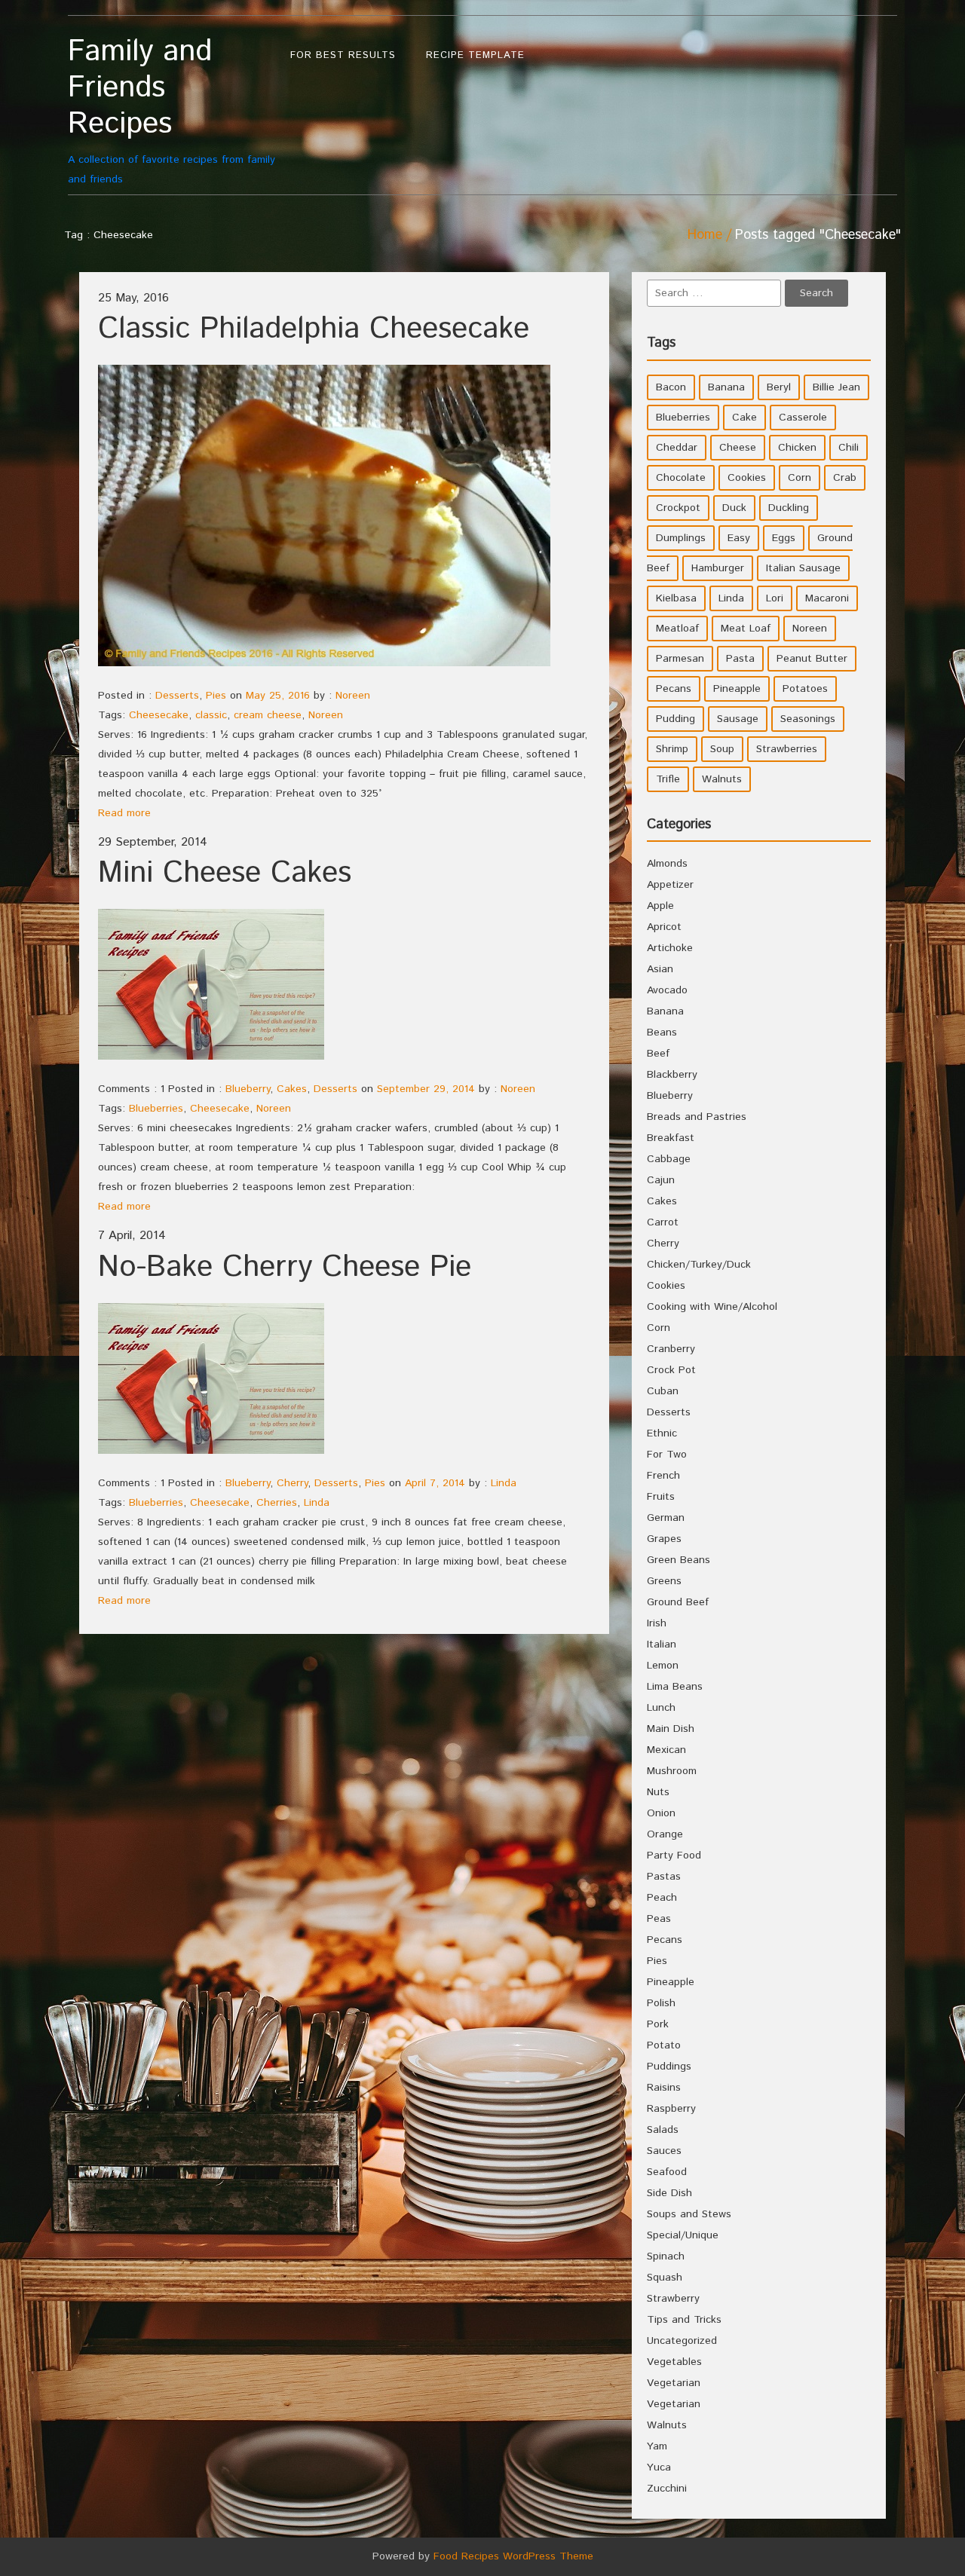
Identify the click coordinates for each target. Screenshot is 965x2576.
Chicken (797, 448)
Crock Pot (671, 1370)
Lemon (663, 1666)
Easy (739, 538)
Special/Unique (683, 2235)
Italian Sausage (803, 568)
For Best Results (343, 55)
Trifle (668, 779)
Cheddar (677, 448)
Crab (845, 478)
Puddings (669, 2067)
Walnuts (722, 779)
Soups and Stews (689, 2214)
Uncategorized (682, 2341)
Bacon (671, 387)
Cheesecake (159, 715)
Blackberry (672, 1075)
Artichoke (670, 948)
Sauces (664, 2151)
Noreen (353, 696)
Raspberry (671, 2109)
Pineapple (737, 689)
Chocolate (681, 478)
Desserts (177, 696)
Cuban (663, 1391)
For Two (667, 1455)
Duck (734, 508)
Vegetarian (674, 2383)
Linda (504, 1483)
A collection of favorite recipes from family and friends (172, 110)
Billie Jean (836, 387)
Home (705, 235)
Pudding (675, 719)
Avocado (667, 990)
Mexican (666, 1750)
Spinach (666, 2256)
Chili (849, 448)
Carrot (663, 1222)
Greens (664, 1581)
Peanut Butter (812, 659)
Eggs (784, 538)
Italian (662, 1644)
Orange (665, 1834)
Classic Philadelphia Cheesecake (314, 329)
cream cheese (268, 715)
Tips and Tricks (684, 2320)
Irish (657, 1623)
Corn (800, 478)
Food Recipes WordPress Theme (513, 2556)
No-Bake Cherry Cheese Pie (285, 1267)
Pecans (674, 689)
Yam (657, 2446)
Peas (659, 1919)
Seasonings (808, 719)
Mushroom (672, 1771)
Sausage (738, 719)
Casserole (803, 418)
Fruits (661, 1497)
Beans (662, 1033)
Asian (660, 969)
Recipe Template (475, 55)
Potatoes (805, 689)
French (663, 1476)
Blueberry (248, 1089)
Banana (726, 387)
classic (211, 715)
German (666, 1518)
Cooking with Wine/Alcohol (712, 1307)
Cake (744, 418)
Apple (660, 906)
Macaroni (827, 598)
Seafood (667, 2172)
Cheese (738, 448)
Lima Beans (675, 1687)
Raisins (664, 2088)
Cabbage (669, 1159)
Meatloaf (677, 629)
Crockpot (678, 508)
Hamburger (718, 568)
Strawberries (787, 749)
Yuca (659, 2467)
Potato (664, 2045)
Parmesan (680, 659)
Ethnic (662, 1433)
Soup (722, 749)
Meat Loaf (746, 629)
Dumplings (681, 538)
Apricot (664, 927)
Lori (775, 598)
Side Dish (669, 2193)
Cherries (277, 1503)
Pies (216, 696)
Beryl (779, 387)
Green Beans (679, 1560)
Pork (658, 2024)
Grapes (664, 1539)
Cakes (292, 1089)
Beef (658, 1054)
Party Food (674, 1856)
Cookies (747, 478)
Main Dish (671, 1729)
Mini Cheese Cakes (225, 873)
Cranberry (671, 1349)
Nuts (658, 1792)
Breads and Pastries (697, 1117)
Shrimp (672, 749)
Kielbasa (676, 598)
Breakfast (671, 1138)
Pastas (664, 1877)
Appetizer (670, 885)
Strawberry (673, 2299)
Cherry (292, 1483)
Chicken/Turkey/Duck (699, 1265)
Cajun (661, 1180)
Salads (663, 2130)
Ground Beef (678, 1602)
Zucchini (667, 2489)
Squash (665, 2278)
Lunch (661, 1708)
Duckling (789, 508)
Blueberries (156, 1109)
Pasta (740, 659)
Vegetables (674, 2362)
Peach (662, 1898)
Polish (661, 2003)
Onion (661, 1813)
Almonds (667, 864)
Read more (124, 813)
